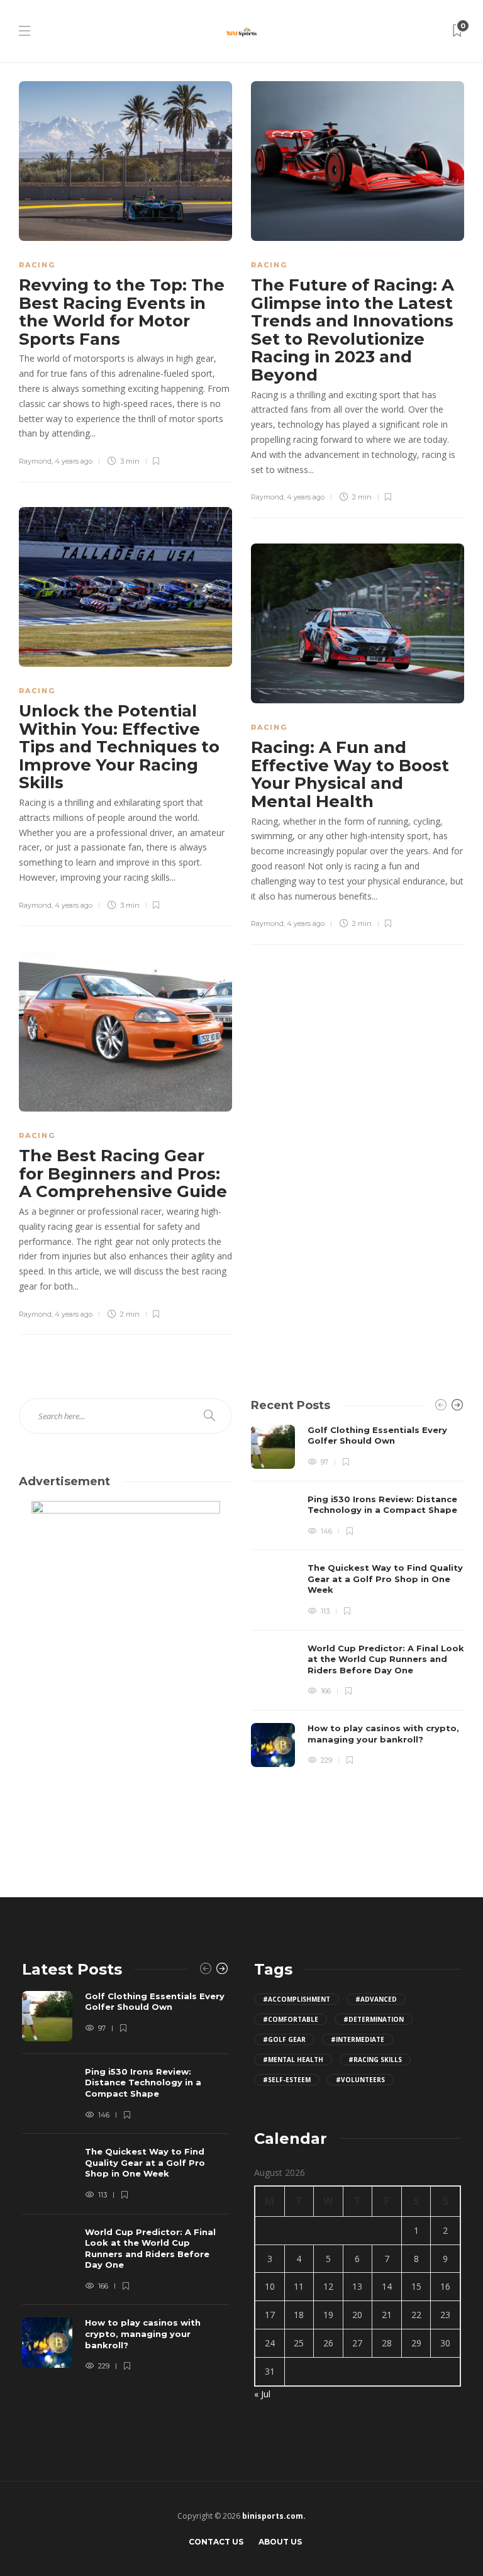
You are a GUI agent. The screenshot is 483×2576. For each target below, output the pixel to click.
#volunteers (360, 2080)
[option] (358, 1596)
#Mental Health (293, 2060)
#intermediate (358, 2039)
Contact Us (216, 2542)
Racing (37, 265)
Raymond (35, 461)
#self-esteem (287, 2080)
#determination (374, 2019)
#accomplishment (297, 1999)
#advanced (376, 1999)
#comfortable (291, 2019)
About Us (280, 2542)
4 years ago (74, 461)
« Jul (262, 2394)
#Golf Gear (284, 2039)
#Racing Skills (375, 2060)
